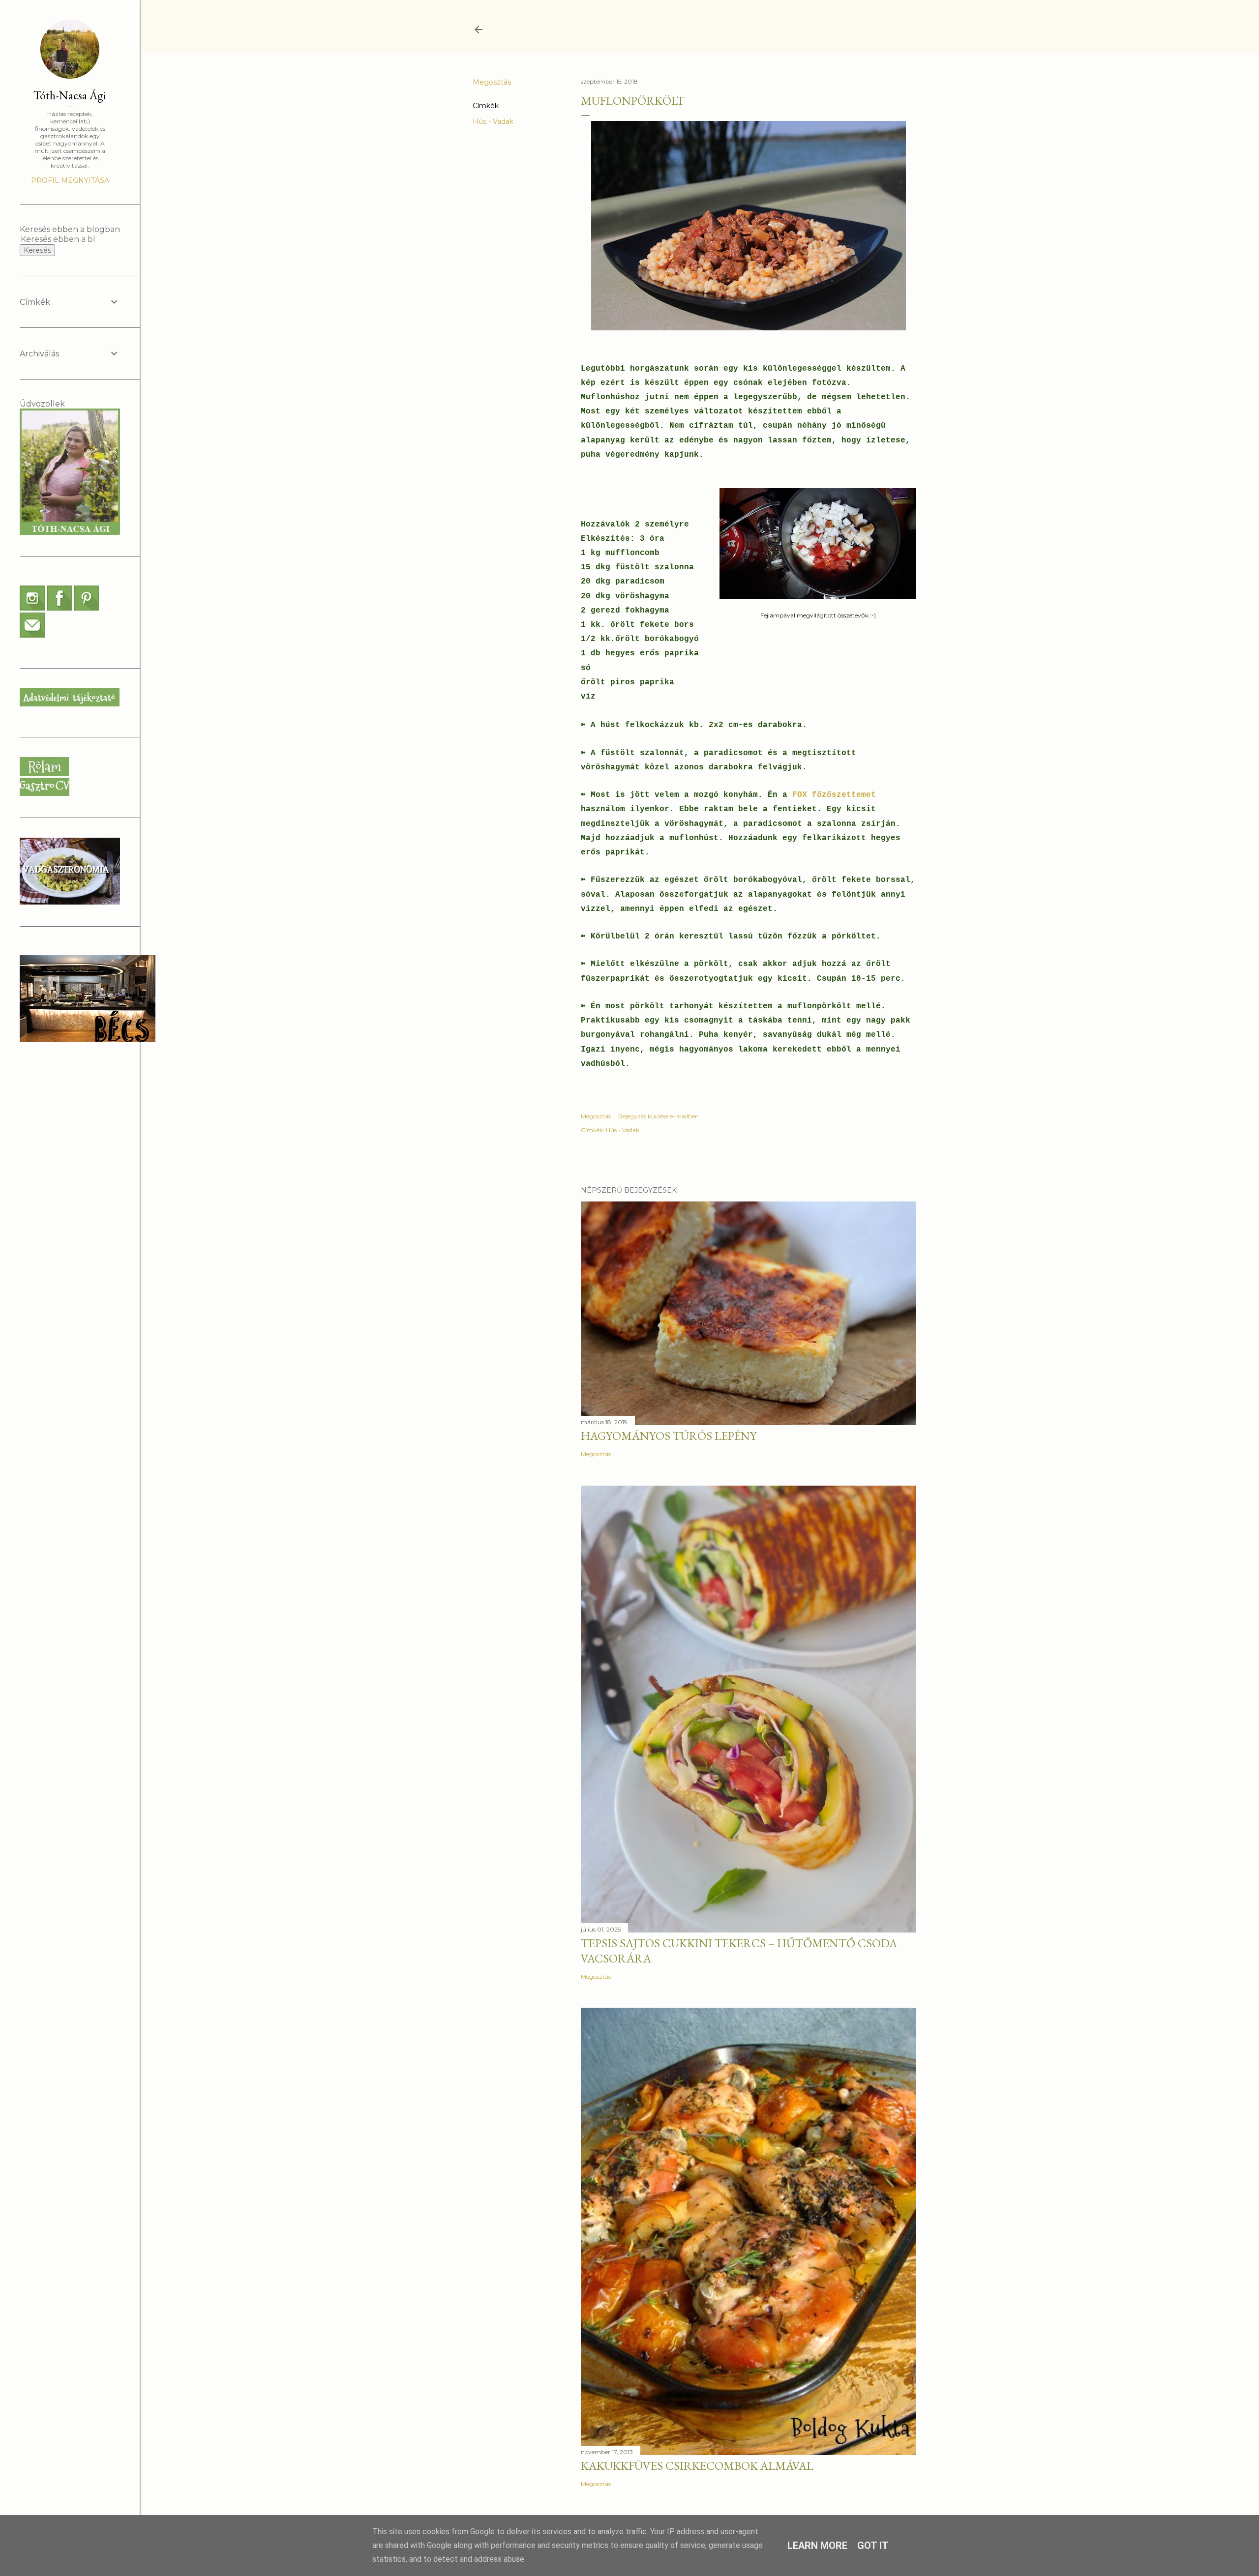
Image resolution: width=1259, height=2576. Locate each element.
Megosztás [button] (492, 82)
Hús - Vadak (493, 121)
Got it (873, 2546)
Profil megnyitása (70, 180)
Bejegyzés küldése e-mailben (659, 1116)
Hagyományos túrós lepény (669, 1436)
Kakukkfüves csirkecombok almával (697, 2466)
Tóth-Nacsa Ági (70, 95)
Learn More (817, 2546)
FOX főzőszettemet (834, 795)
